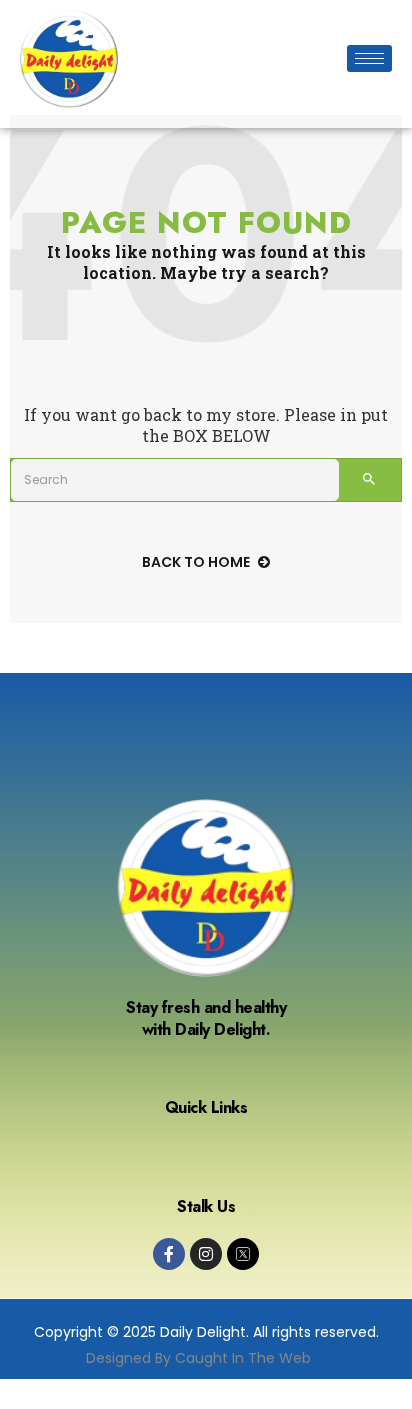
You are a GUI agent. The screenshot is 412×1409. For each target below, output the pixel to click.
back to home (196, 562)
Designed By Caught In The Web (198, 1358)
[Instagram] (206, 1254)
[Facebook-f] (169, 1254)
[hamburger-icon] (369, 58)
